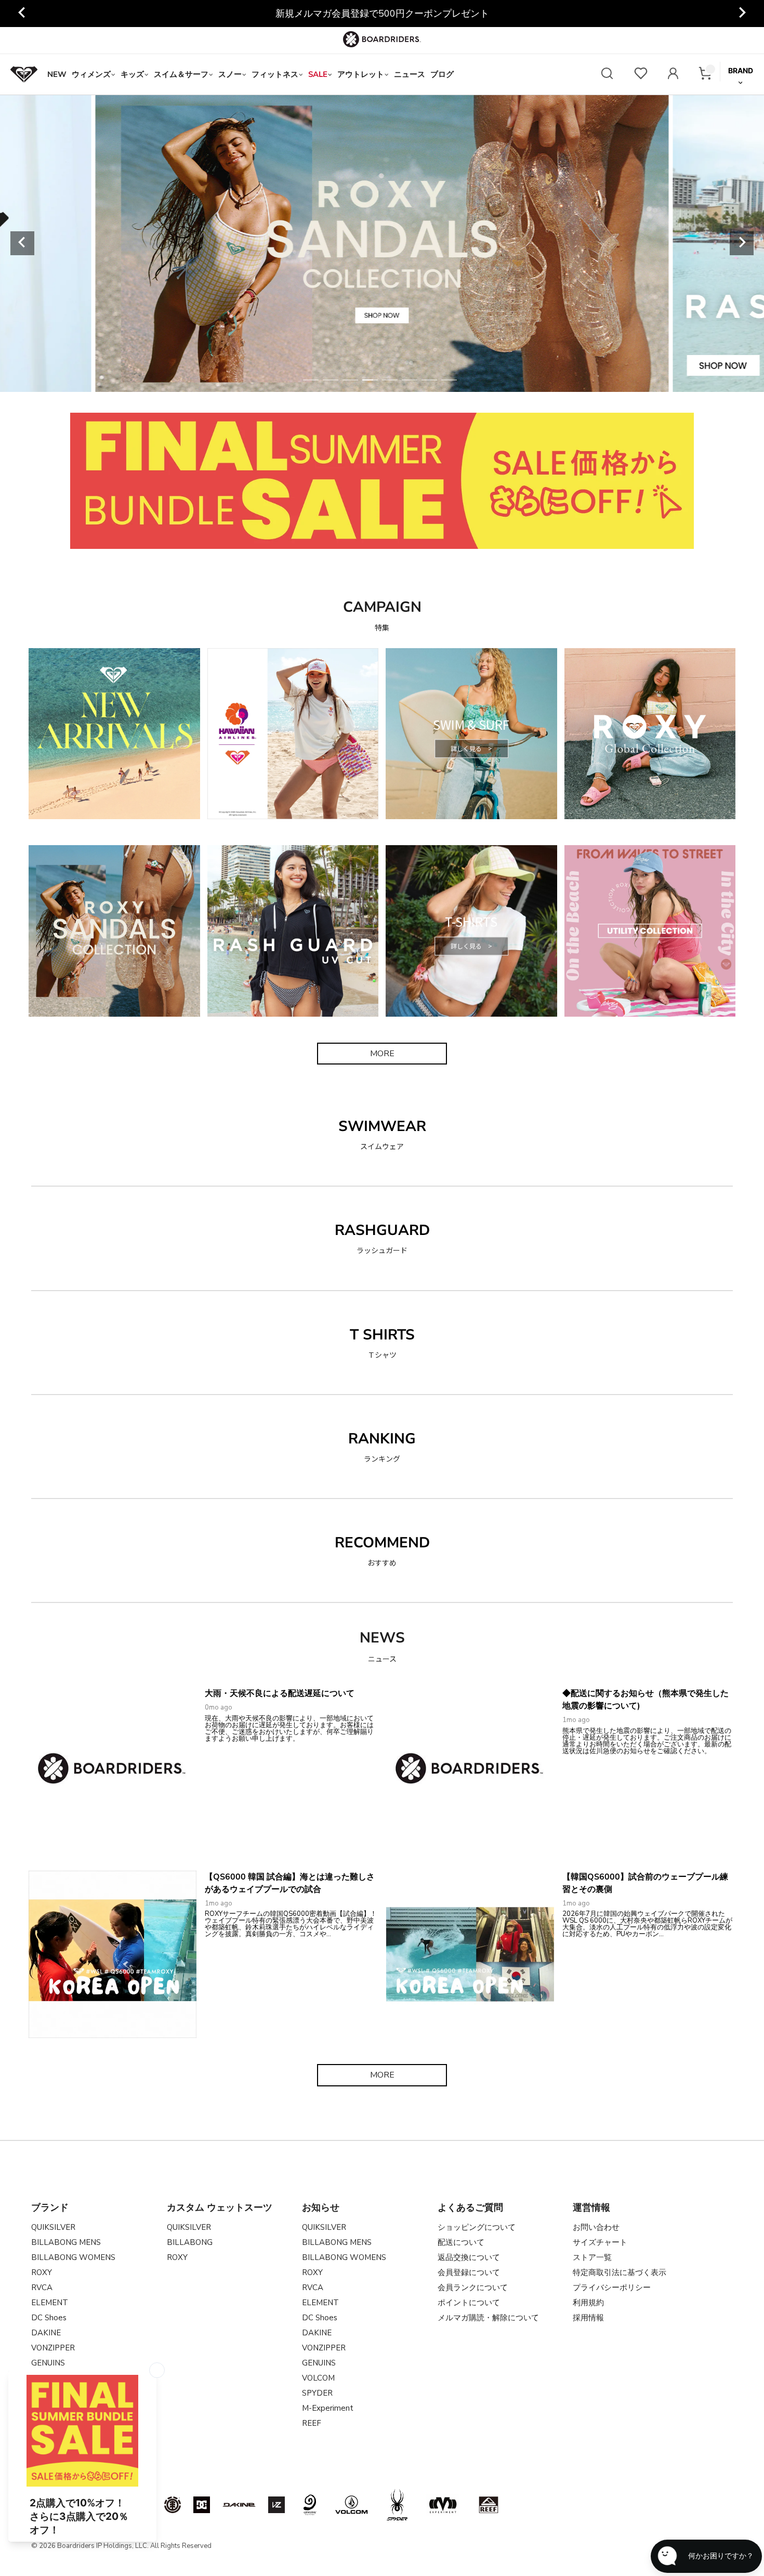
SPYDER (317, 2393)
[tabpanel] (382, 243)
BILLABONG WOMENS (73, 2257)
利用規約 (588, 2303)
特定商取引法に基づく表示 (620, 2272)
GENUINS (319, 2363)
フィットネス (275, 74)
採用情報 (588, 2318)
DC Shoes (49, 2318)
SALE (318, 74)
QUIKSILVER (53, 2227)
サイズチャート (600, 2242)
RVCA (42, 2288)
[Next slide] (742, 14)
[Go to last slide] (22, 14)
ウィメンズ (91, 74)
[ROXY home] (24, 74)
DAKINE (46, 2333)
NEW (57, 74)
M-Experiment (328, 2408)
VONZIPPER (53, 2348)
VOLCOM (318, 2378)
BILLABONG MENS (66, 2242)
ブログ (442, 74)
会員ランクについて (473, 2288)
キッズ (132, 74)
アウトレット (361, 74)
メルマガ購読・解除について (488, 2318)
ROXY (42, 2272)
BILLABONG (190, 2242)
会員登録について (469, 2272)
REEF (312, 2423)
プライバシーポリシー (612, 2288)
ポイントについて (469, 2303)
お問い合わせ (596, 2227)
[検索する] (607, 75)
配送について (461, 2242)
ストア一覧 (592, 2257)
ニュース (410, 74)
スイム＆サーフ (181, 74)
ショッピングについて (477, 2227)
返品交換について (469, 2257)
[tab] (311, 380)
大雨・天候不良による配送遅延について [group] (382, 14)
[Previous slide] (22, 243)
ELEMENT (50, 2303)
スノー (230, 74)
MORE (382, 1054)
